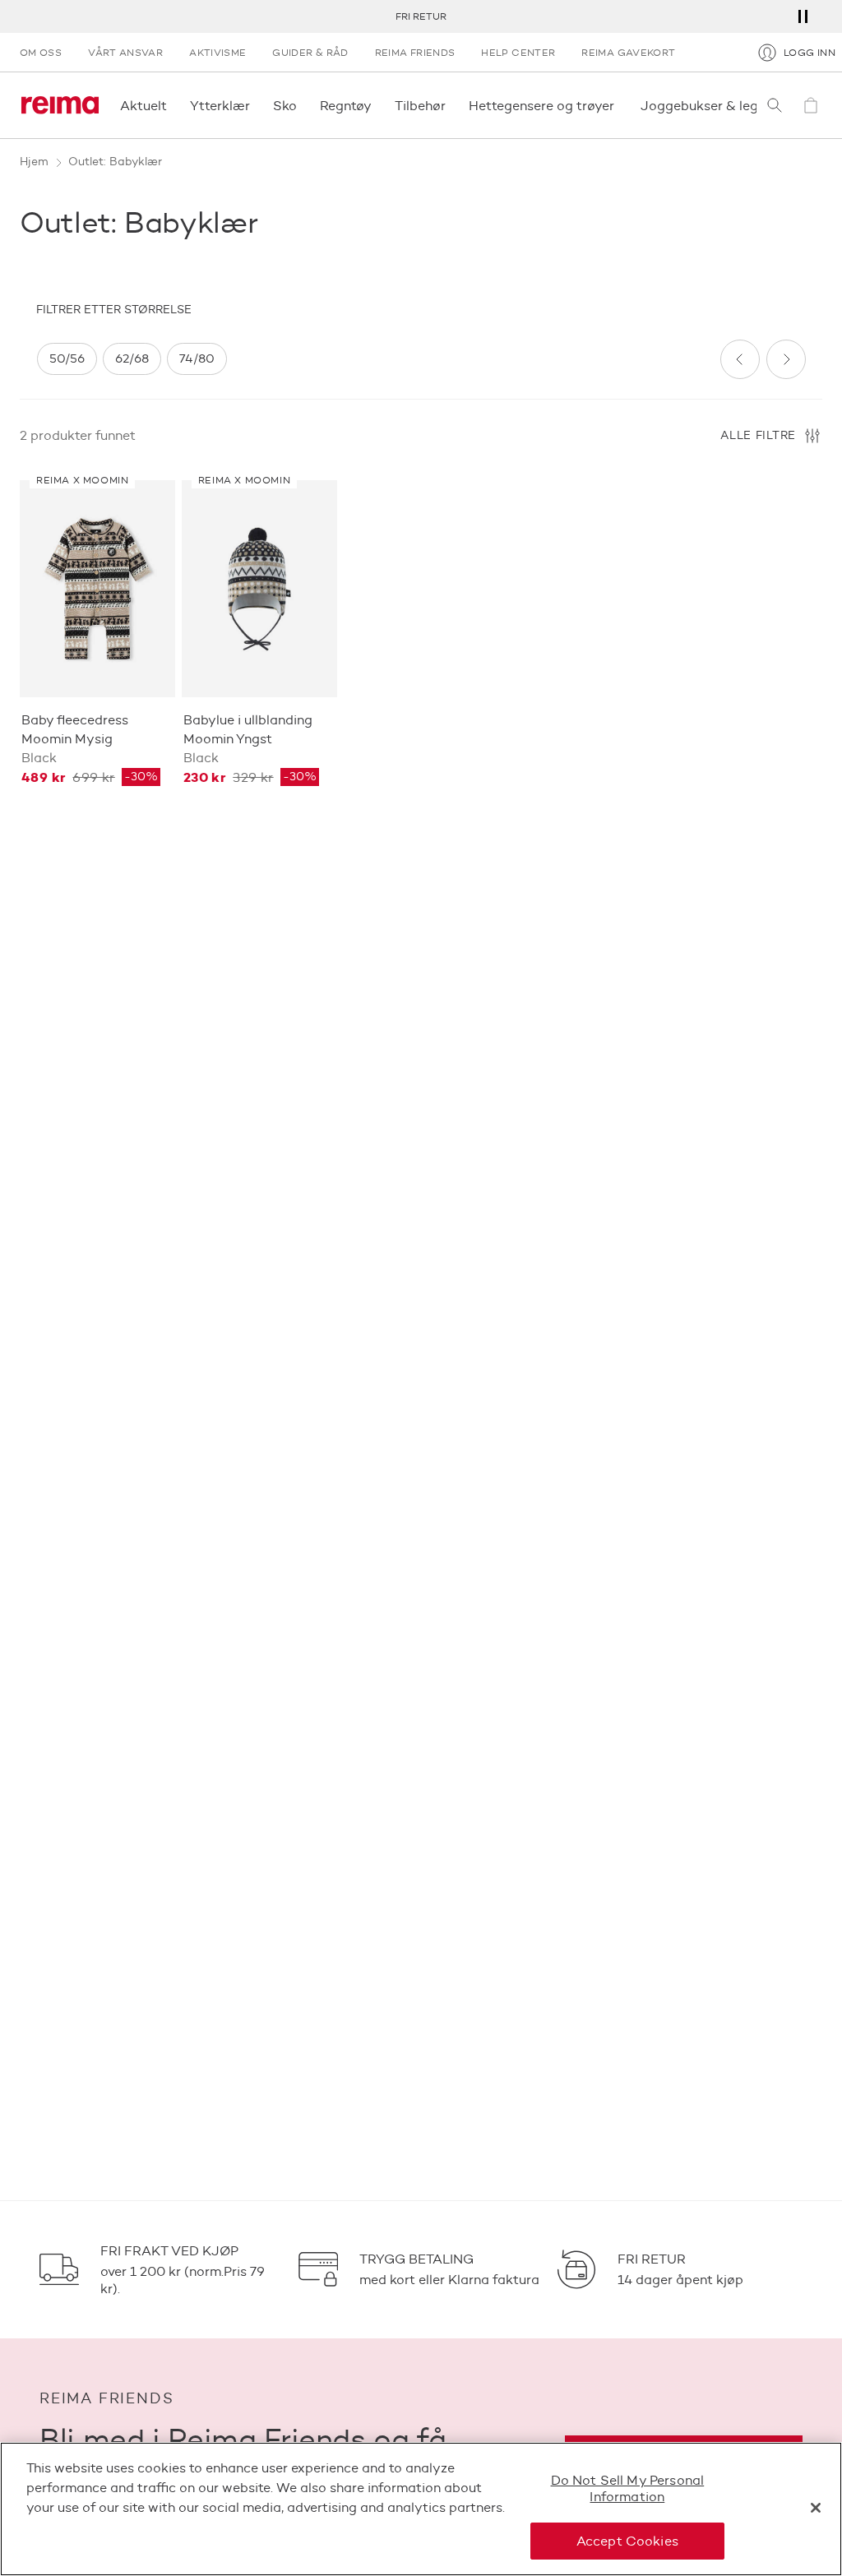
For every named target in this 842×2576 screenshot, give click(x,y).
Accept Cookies (627, 2541)
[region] (372, 359)
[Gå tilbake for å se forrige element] (740, 359)
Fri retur (421, 16)
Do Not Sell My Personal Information (628, 2488)
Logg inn (810, 52)
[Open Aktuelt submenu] (172, 105)
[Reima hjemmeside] (60, 105)
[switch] (67, 359)
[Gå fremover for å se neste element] (786, 359)
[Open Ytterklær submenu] (255, 105)
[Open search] (775, 105)
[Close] (816, 2508)
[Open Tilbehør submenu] (451, 105)
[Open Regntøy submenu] (377, 105)
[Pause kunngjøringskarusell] (803, 16)
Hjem (34, 162)
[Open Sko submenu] (302, 105)
